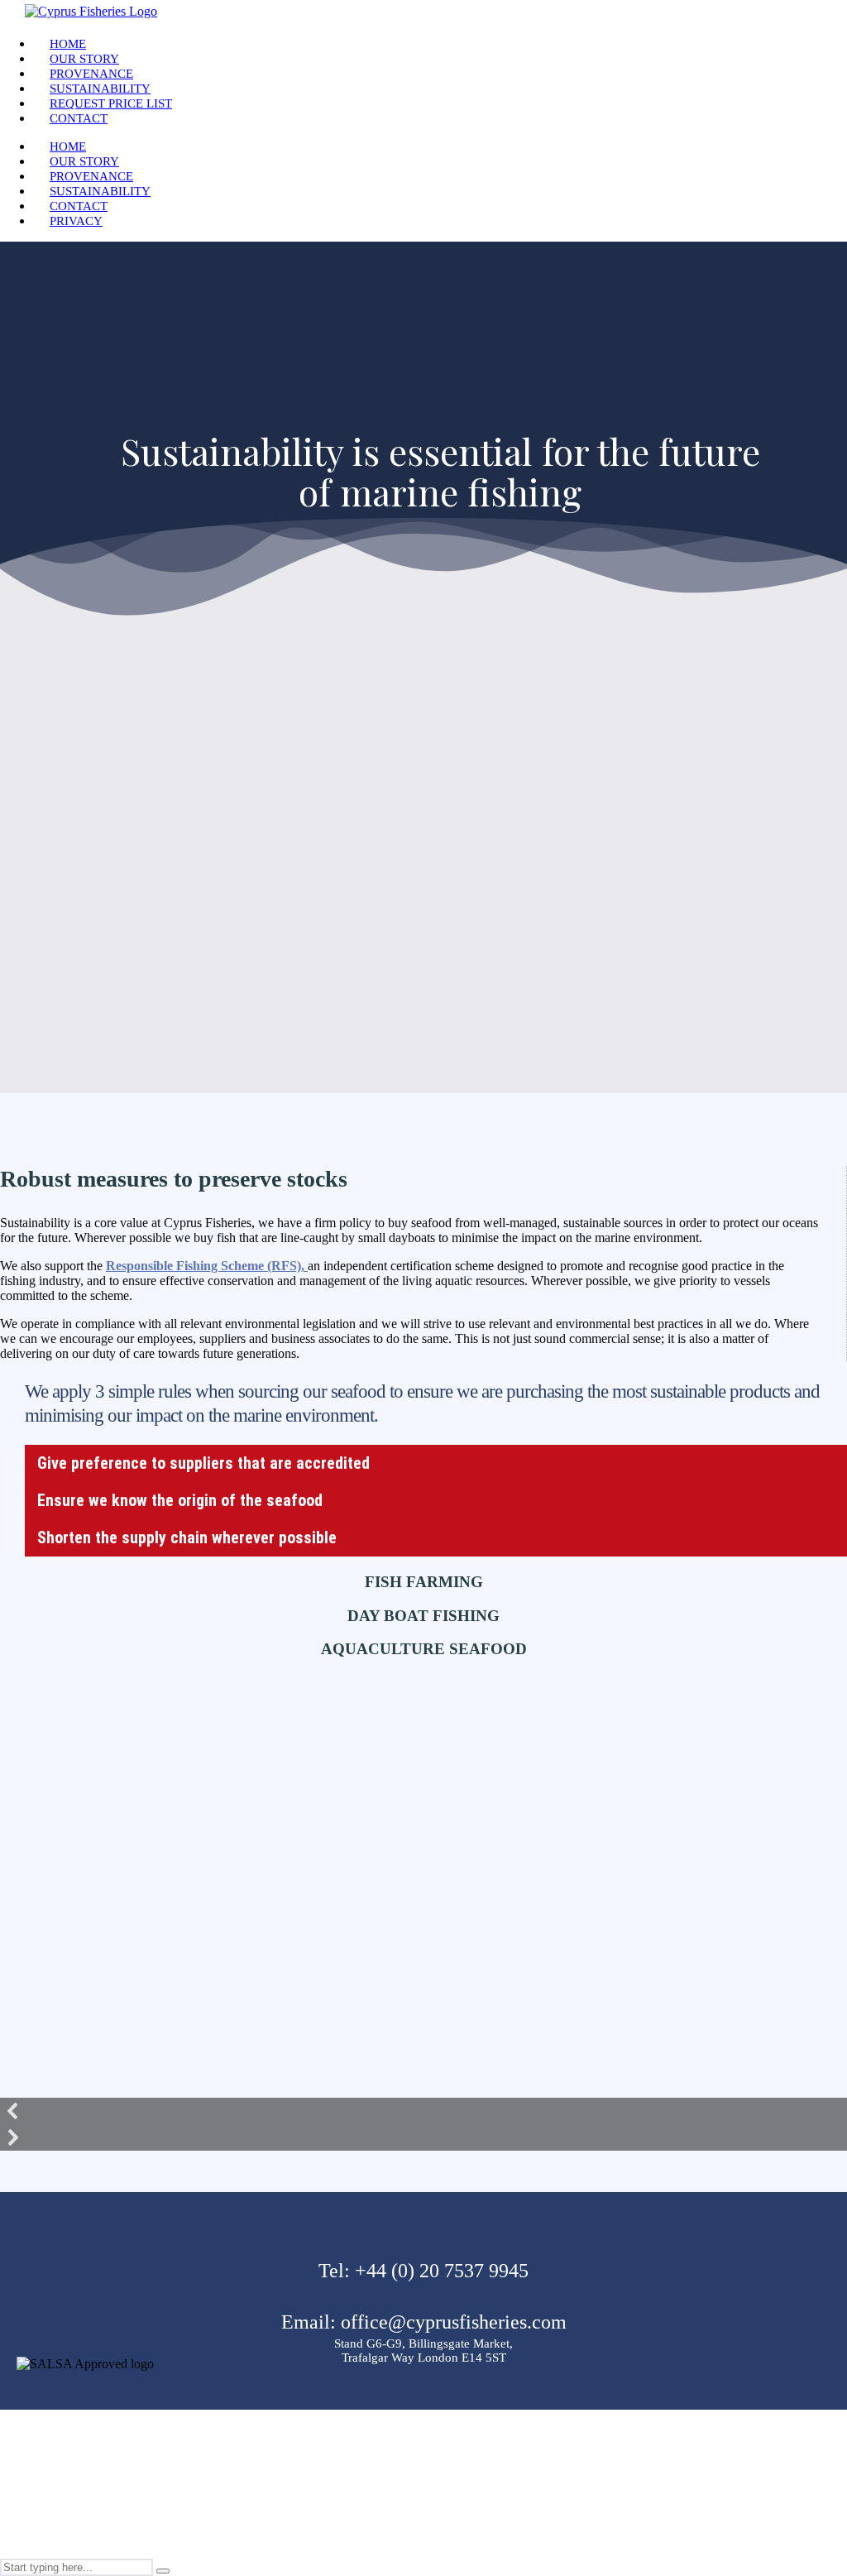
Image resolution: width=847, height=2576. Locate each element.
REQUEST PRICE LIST (111, 103)
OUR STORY (84, 59)
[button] (423, 2111)
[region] (423, 1912)
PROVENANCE (91, 74)
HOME (68, 44)
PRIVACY (76, 221)
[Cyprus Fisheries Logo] (91, 11)
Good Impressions (442, 2531)
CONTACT (79, 118)
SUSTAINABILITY (100, 89)
